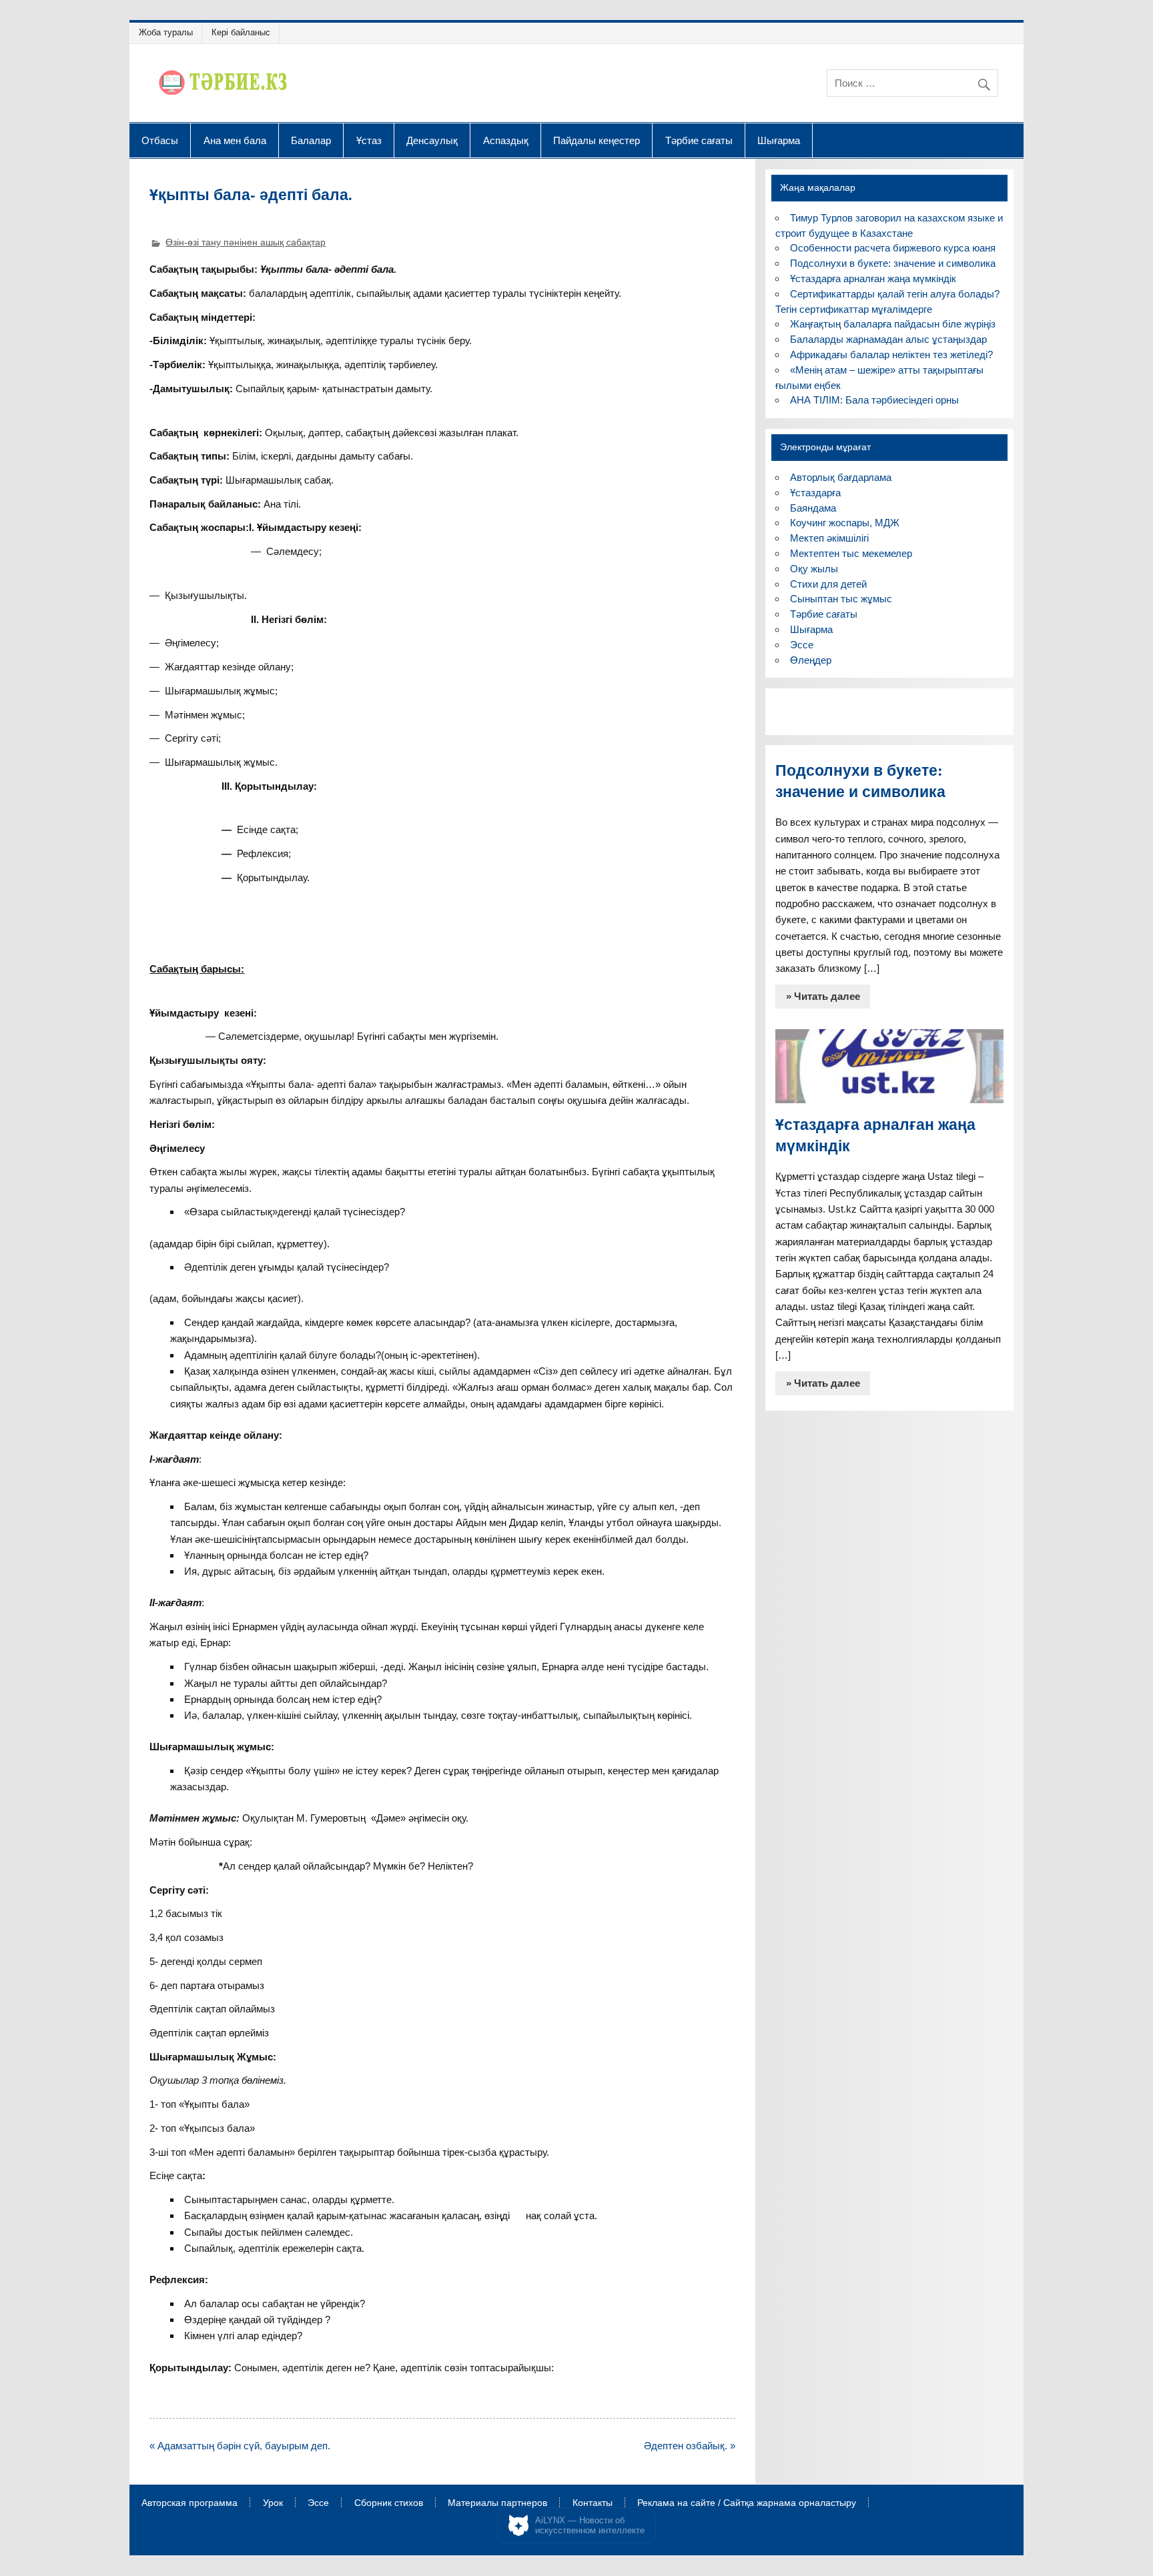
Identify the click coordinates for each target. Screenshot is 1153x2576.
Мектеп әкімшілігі (829, 538)
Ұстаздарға (815, 493)
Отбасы (160, 140)
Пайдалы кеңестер (597, 140)
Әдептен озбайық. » (690, 2446)
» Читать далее (823, 996)
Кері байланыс (241, 32)
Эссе (802, 645)
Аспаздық (506, 140)
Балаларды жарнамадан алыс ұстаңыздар (888, 339)
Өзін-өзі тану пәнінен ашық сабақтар (246, 242)
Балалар (311, 140)
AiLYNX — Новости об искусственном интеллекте (590, 2526)
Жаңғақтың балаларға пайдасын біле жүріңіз (893, 324)
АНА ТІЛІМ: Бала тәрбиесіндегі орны (874, 400)
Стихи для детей (828, 584)
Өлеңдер (811, 660)
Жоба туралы (166, 32)
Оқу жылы (814, 569)
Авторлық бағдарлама (841, 477)
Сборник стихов (389, 2503)
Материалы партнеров (497, 2503)
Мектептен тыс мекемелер (851, 553)
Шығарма (779, 140)
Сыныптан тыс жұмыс (841, 599)
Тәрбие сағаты (699, 140)
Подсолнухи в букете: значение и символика (893, 263)
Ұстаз (369, 140)
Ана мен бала (235, 140)
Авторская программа (189, 2503)
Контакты (593, 2503)
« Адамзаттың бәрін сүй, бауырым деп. (240, 2446)
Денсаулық (432, 140)
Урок (273, 2503)
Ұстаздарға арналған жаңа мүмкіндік (873, 278)
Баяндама (813, 508)
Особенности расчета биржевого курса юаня (893, 248)
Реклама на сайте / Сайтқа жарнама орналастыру (747, 2503)
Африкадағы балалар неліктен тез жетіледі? (891, 355)
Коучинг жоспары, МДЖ (845, 523)
